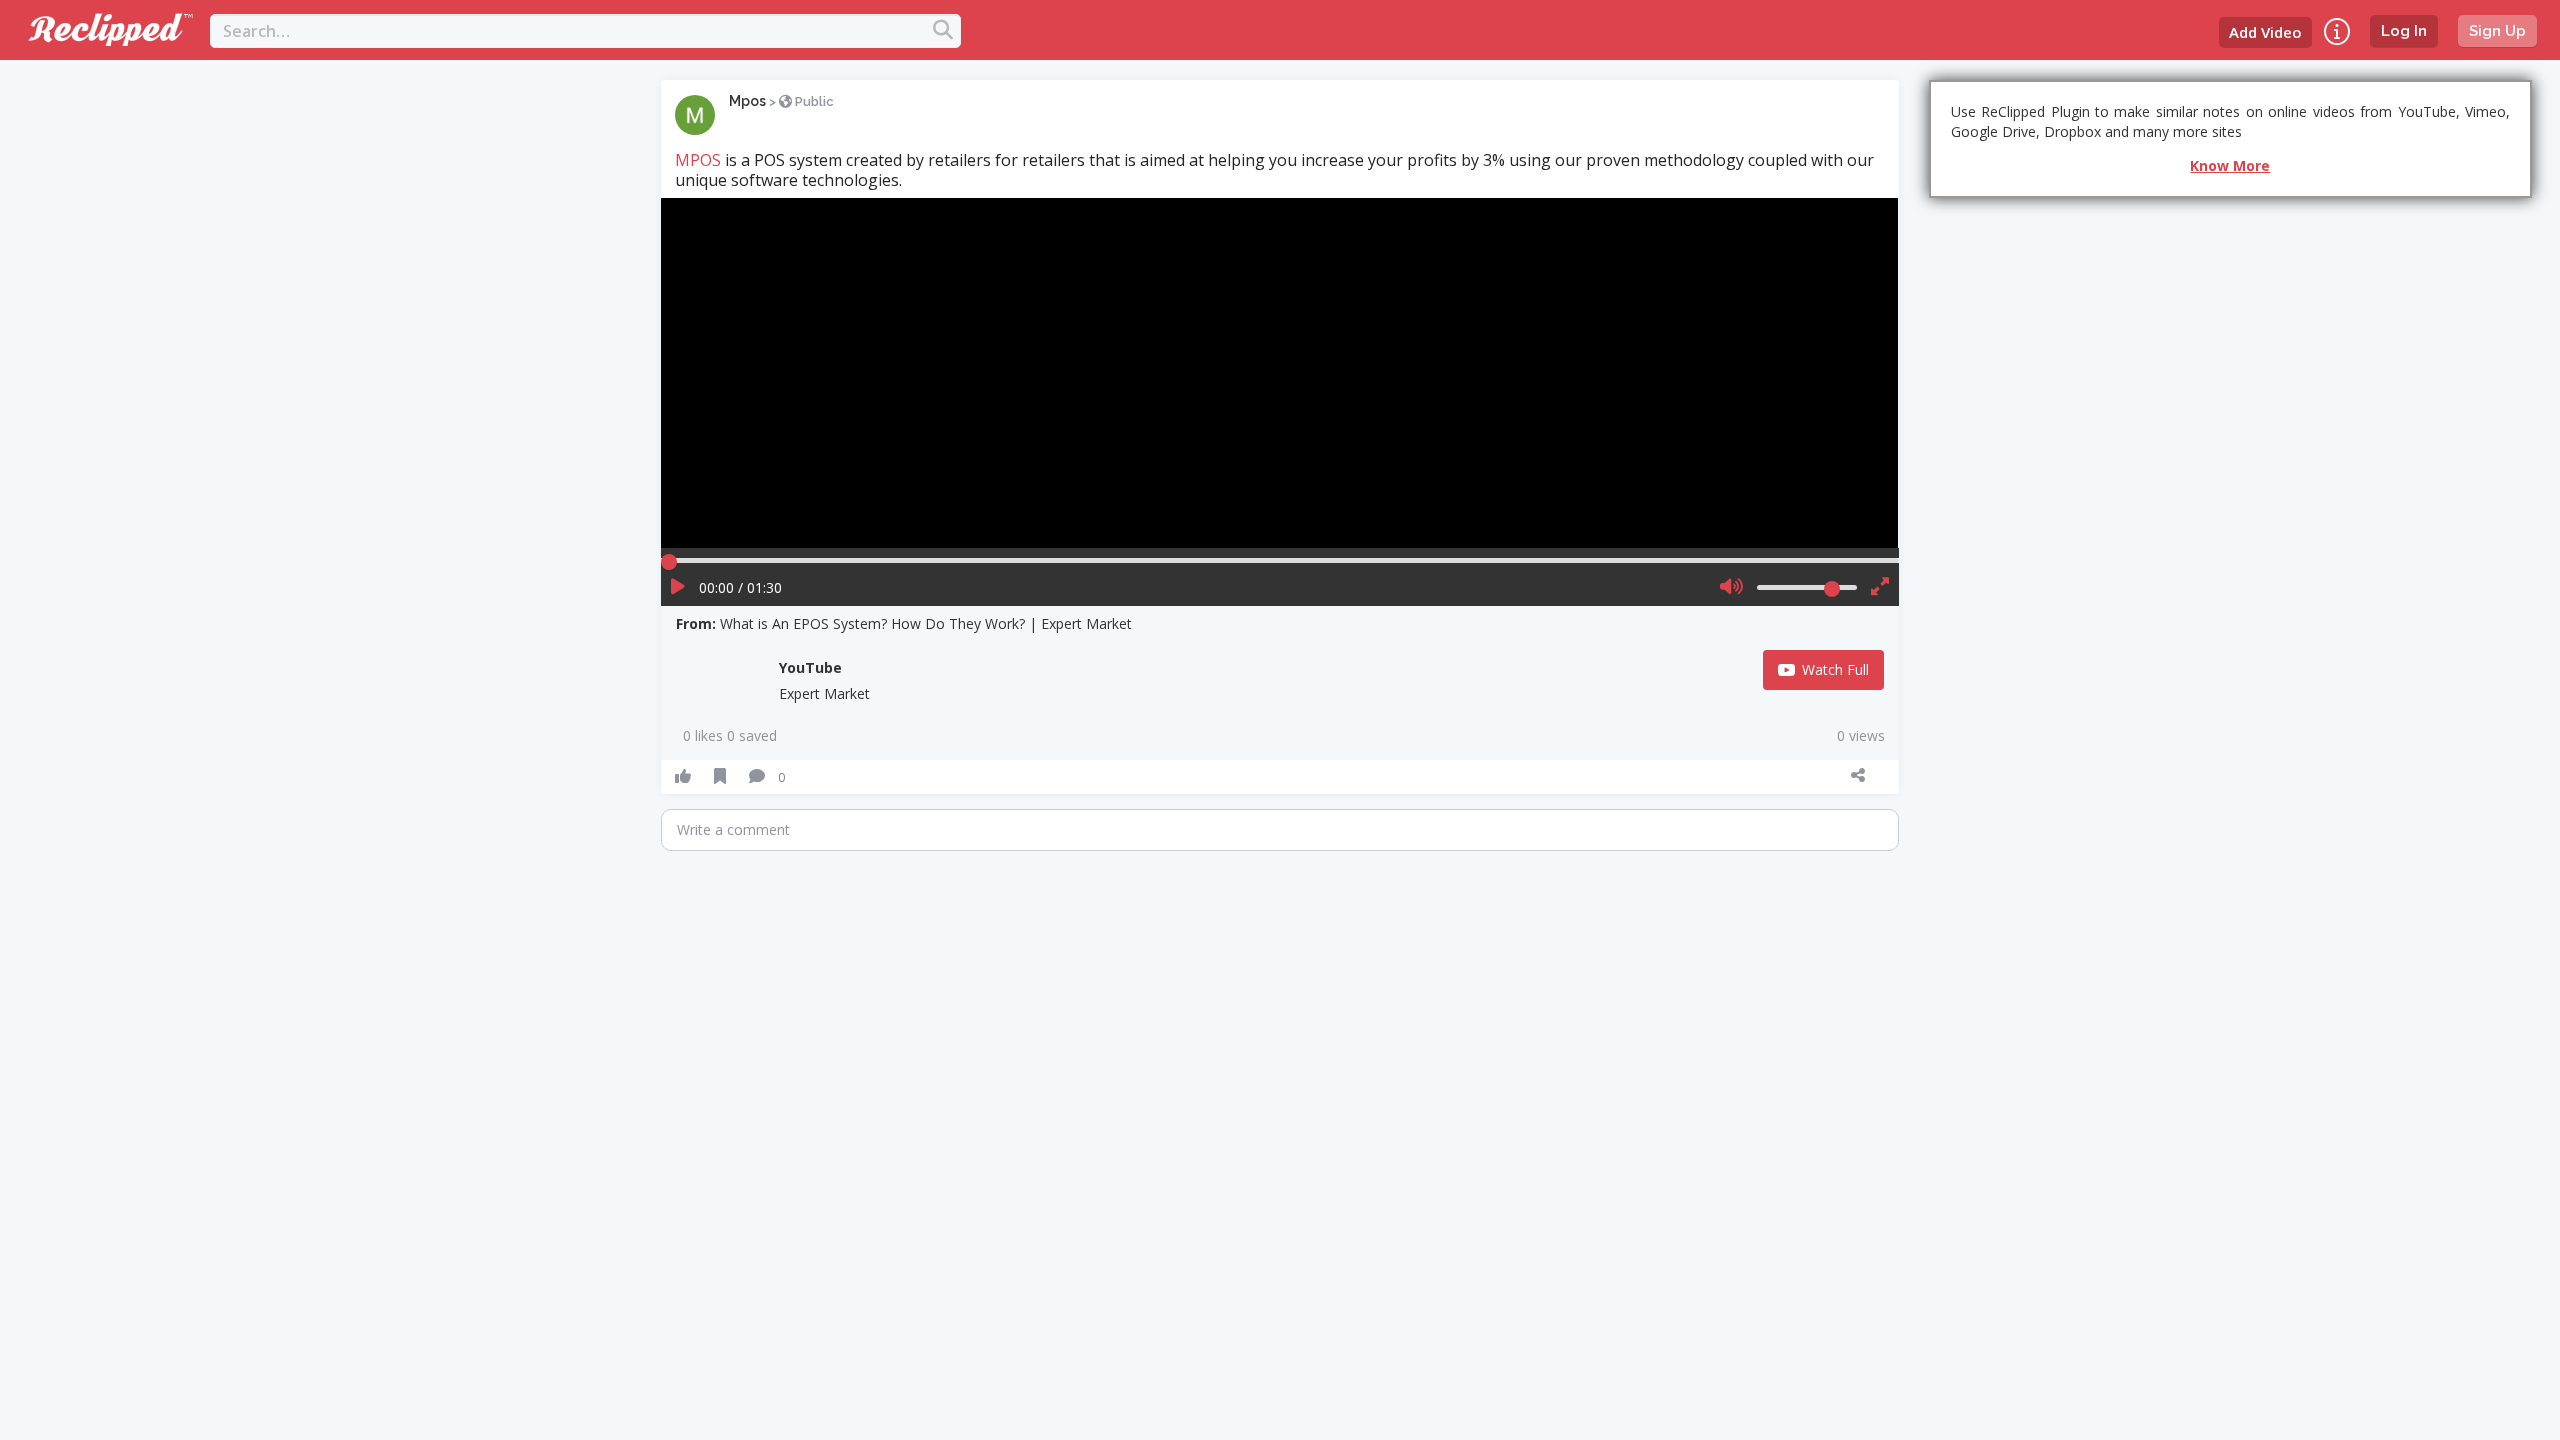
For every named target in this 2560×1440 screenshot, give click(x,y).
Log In (2404, 31)
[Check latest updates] (2337, 31)
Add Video (2265, 32)
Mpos (747, 101)
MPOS (698, 160)
